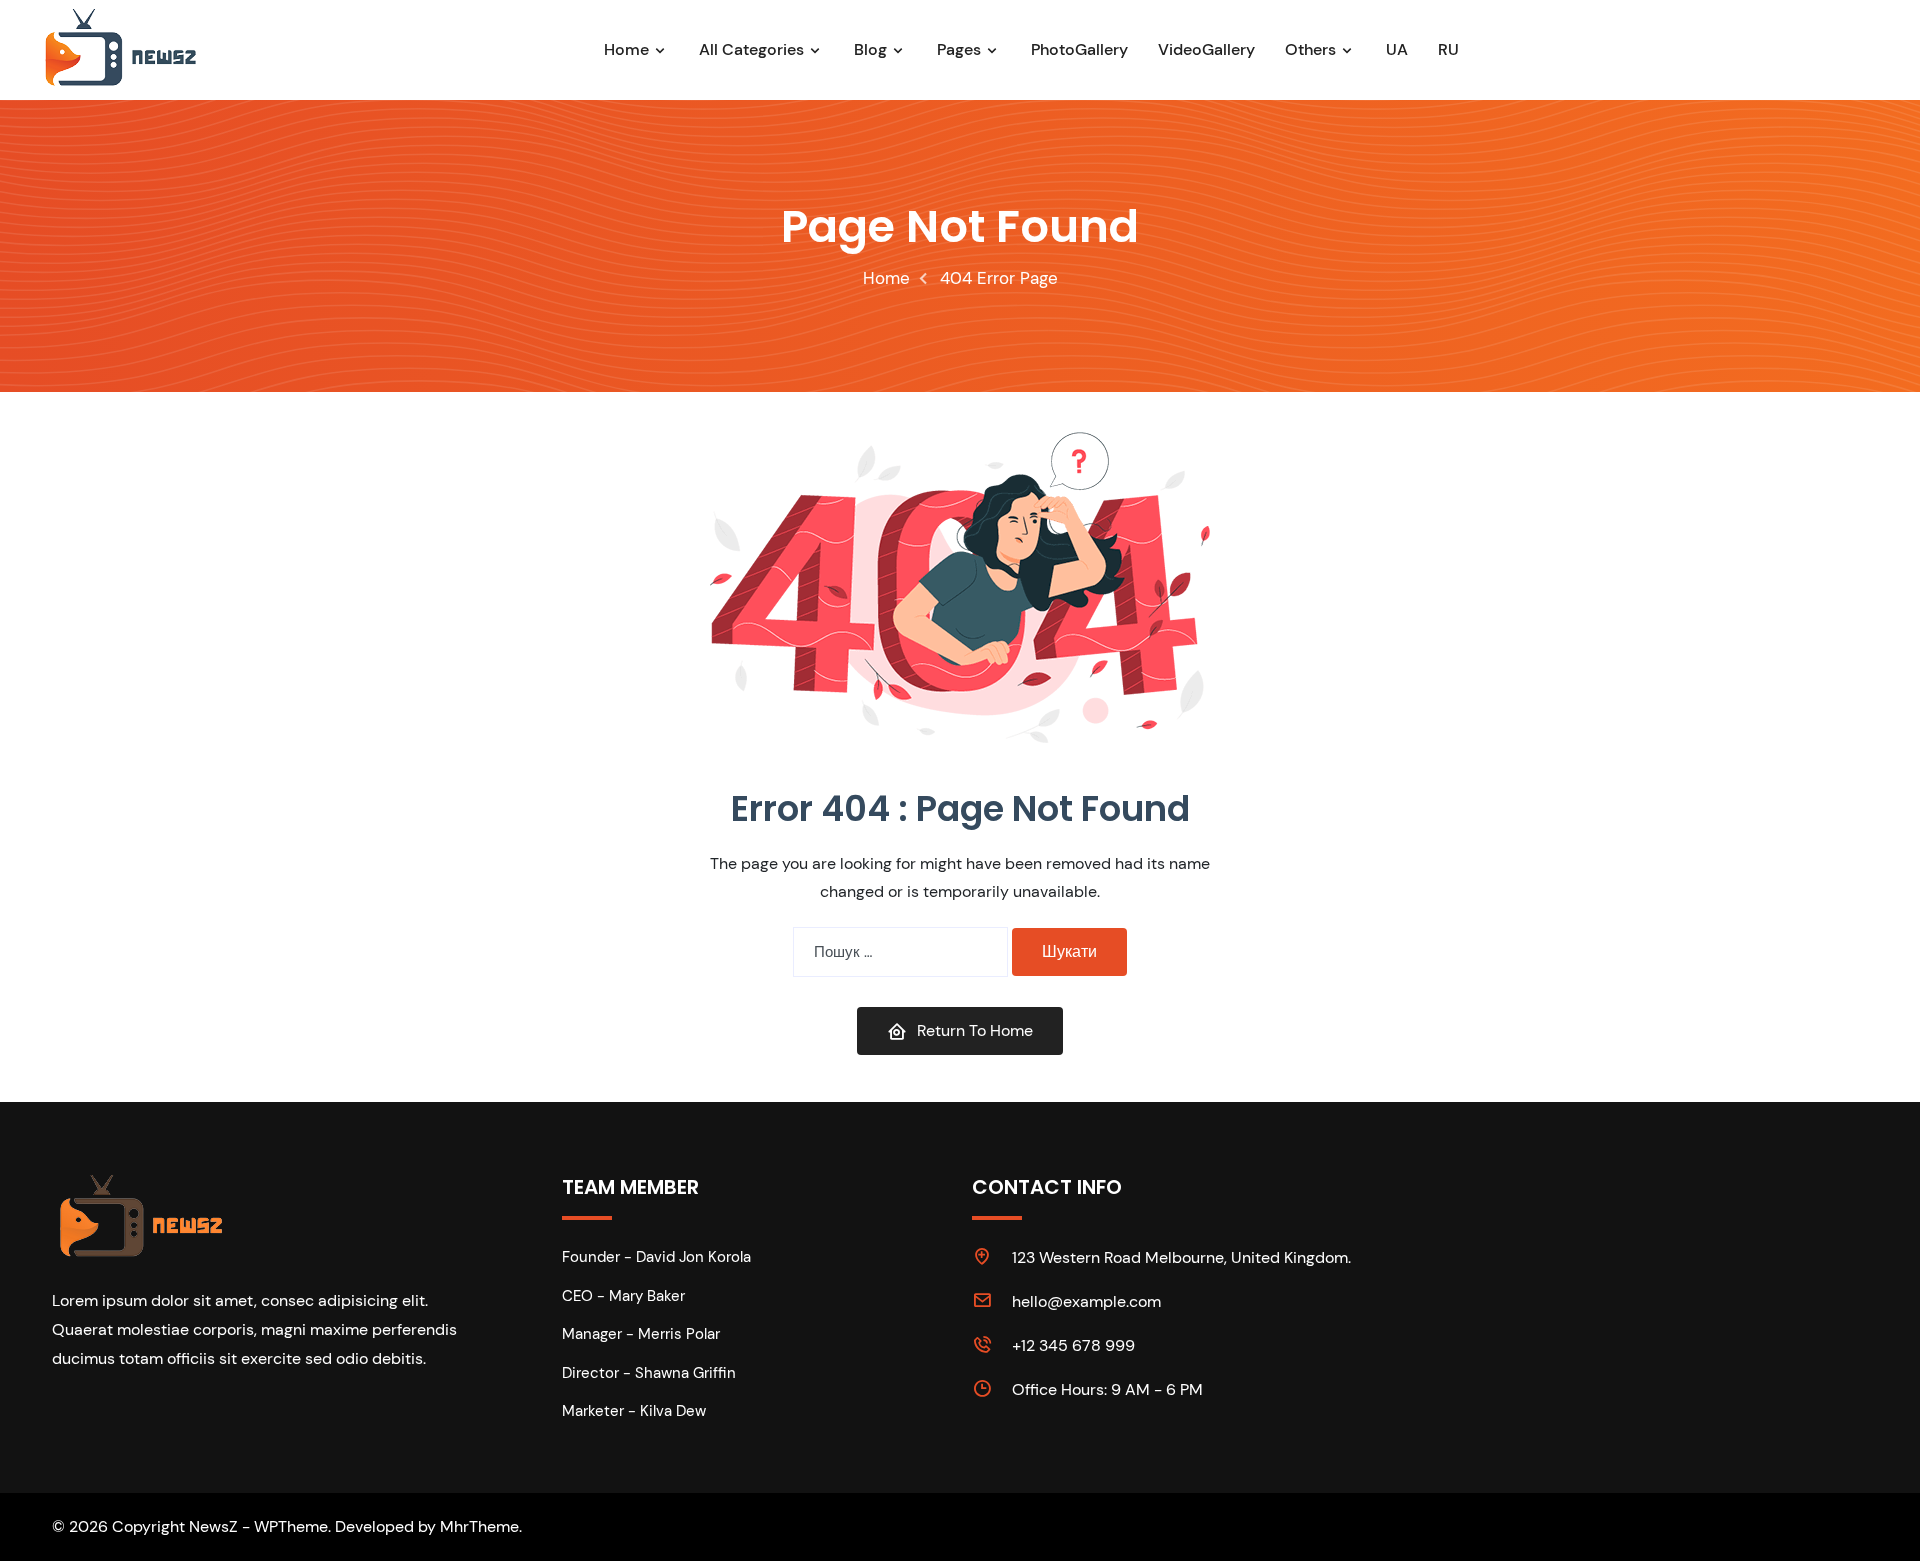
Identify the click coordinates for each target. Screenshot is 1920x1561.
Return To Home (975, 1030)
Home (626, 49)
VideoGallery (1206, 49)
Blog (870, 49)
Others (1310, 49)
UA (1397, 49)
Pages (959, 49)
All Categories (751, 49)
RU (1448, 49)
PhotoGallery (1079, 49)
